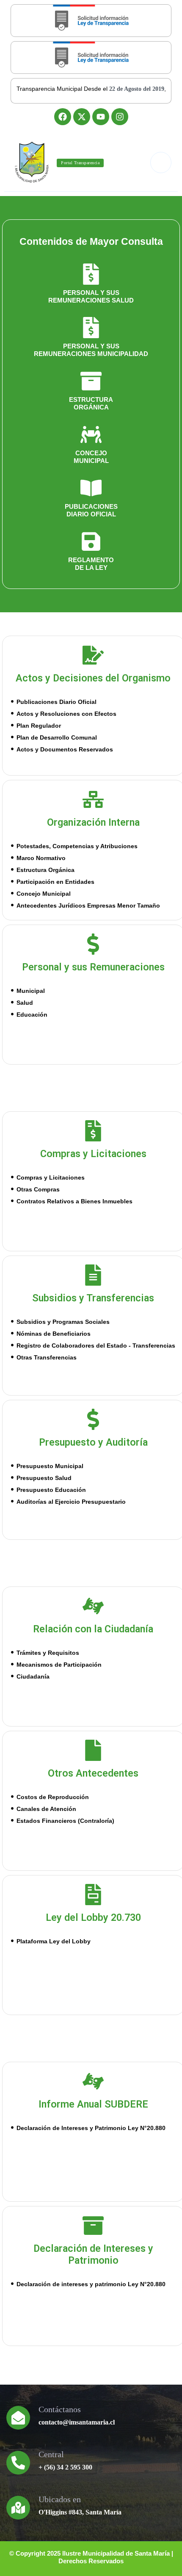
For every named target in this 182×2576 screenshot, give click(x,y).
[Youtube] (101, 117)
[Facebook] (63, 117)
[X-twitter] (82, 117)
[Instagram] (120, 117)
